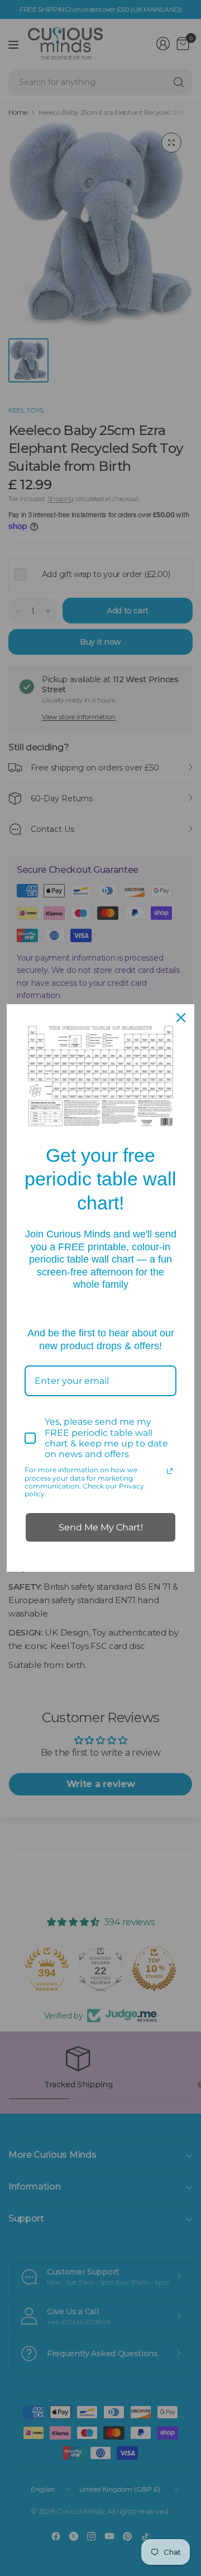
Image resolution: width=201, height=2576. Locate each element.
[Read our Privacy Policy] (170, 1471)
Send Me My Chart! (101, 1527)
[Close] (181, 1018)
